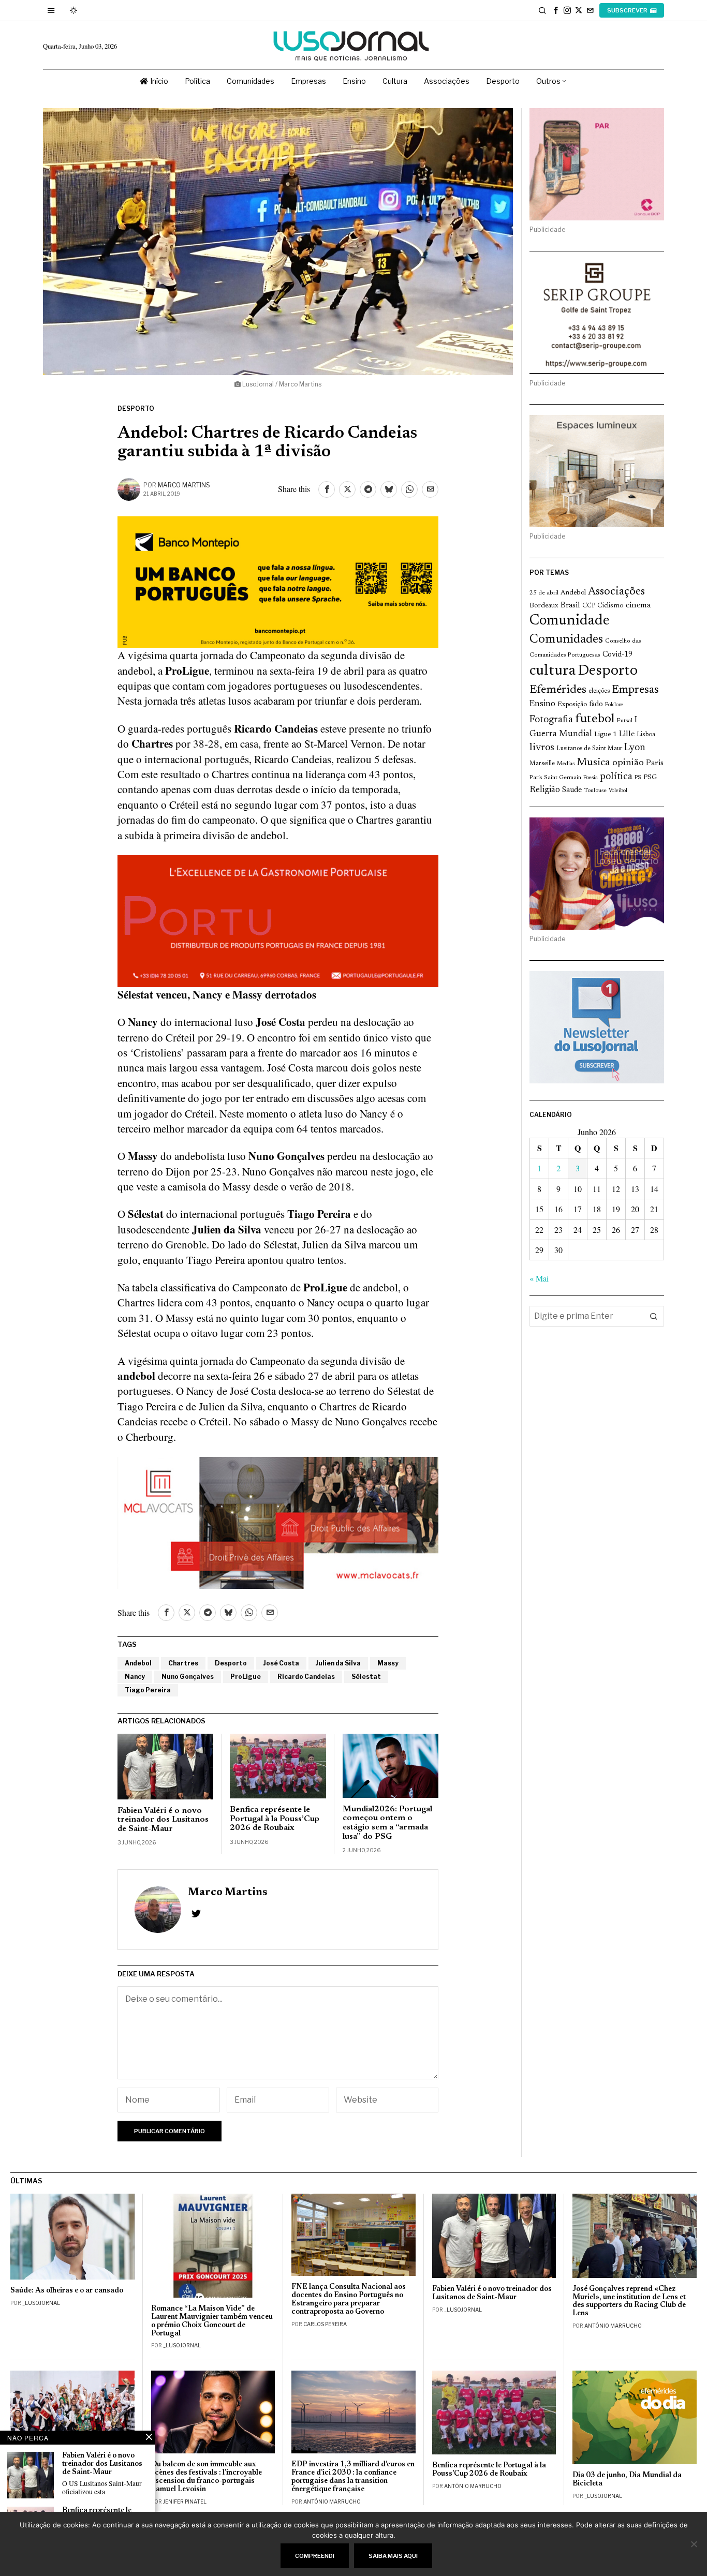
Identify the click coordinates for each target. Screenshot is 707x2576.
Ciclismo (610, 606)
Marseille (542, 764)
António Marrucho (613, 2326)
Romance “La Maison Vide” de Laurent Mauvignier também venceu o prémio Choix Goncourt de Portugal (212, 2321)
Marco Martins (184, 485)
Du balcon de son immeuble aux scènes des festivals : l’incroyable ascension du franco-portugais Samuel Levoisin (207, 2477)
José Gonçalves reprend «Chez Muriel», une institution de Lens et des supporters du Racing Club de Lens (629, 2302)
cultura (553, 671)
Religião (545, 790)
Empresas (635, 690)
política (616, 777)
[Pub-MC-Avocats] (278, 1521)
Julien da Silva (338, 1663)
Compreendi (315, 2556)
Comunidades (566, 639)
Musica (593, 763)
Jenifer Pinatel (185, 2501)
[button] (654, 1316)
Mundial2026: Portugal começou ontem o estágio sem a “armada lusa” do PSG (387, 1823)
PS (638, 778)
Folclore (614, 705)
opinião (628, 763)
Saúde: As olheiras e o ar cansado (67, 2291)
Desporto (136, 408)
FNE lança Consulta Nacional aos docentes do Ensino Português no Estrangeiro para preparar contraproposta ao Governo (349, 2299)
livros (542, 748)
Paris (655, 763)
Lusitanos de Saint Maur (589, 749)
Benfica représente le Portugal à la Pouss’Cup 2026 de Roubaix (275, 1819)
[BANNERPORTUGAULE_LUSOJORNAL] (278, 919)
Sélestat (366, 1677)
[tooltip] (556, 10)
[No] (694, 2544)
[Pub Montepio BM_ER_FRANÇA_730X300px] (278, 580)
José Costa (281, 1663)
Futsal (624, 721)
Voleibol (618, 791)
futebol (595, 719)
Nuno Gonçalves (188, 1677)
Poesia (591, 778)
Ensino (542, 704)
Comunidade (570, 621)
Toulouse (595, 791)
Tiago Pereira (148, 1690)
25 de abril (544, 593)
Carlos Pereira (325, 2324)
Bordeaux (544, 606)
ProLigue (246, 1677)
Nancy (135, 1677)
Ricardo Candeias (306, 1677)
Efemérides (558, 690)
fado (596, 704)
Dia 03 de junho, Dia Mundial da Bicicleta (627, 2480)
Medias (566, 764)
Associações (616, 592)
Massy (388, 1663)
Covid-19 (617, 655)
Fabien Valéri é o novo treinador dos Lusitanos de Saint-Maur (163, 1820)
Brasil (570, 606)
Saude (572, 790)
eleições (599, 691)
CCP (589, 606)
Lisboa (646, 735)
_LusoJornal (41, 2303)
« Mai (539, 1278)
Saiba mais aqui (393, 2556)
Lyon (635, 748)
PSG (650, 778)
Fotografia (551, 720)
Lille (627, 734)
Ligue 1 (606, 735)
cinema (638, 605)
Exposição (572, 704)
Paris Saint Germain (555, 778)
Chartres (183, 1663)
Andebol (138, 1663)
